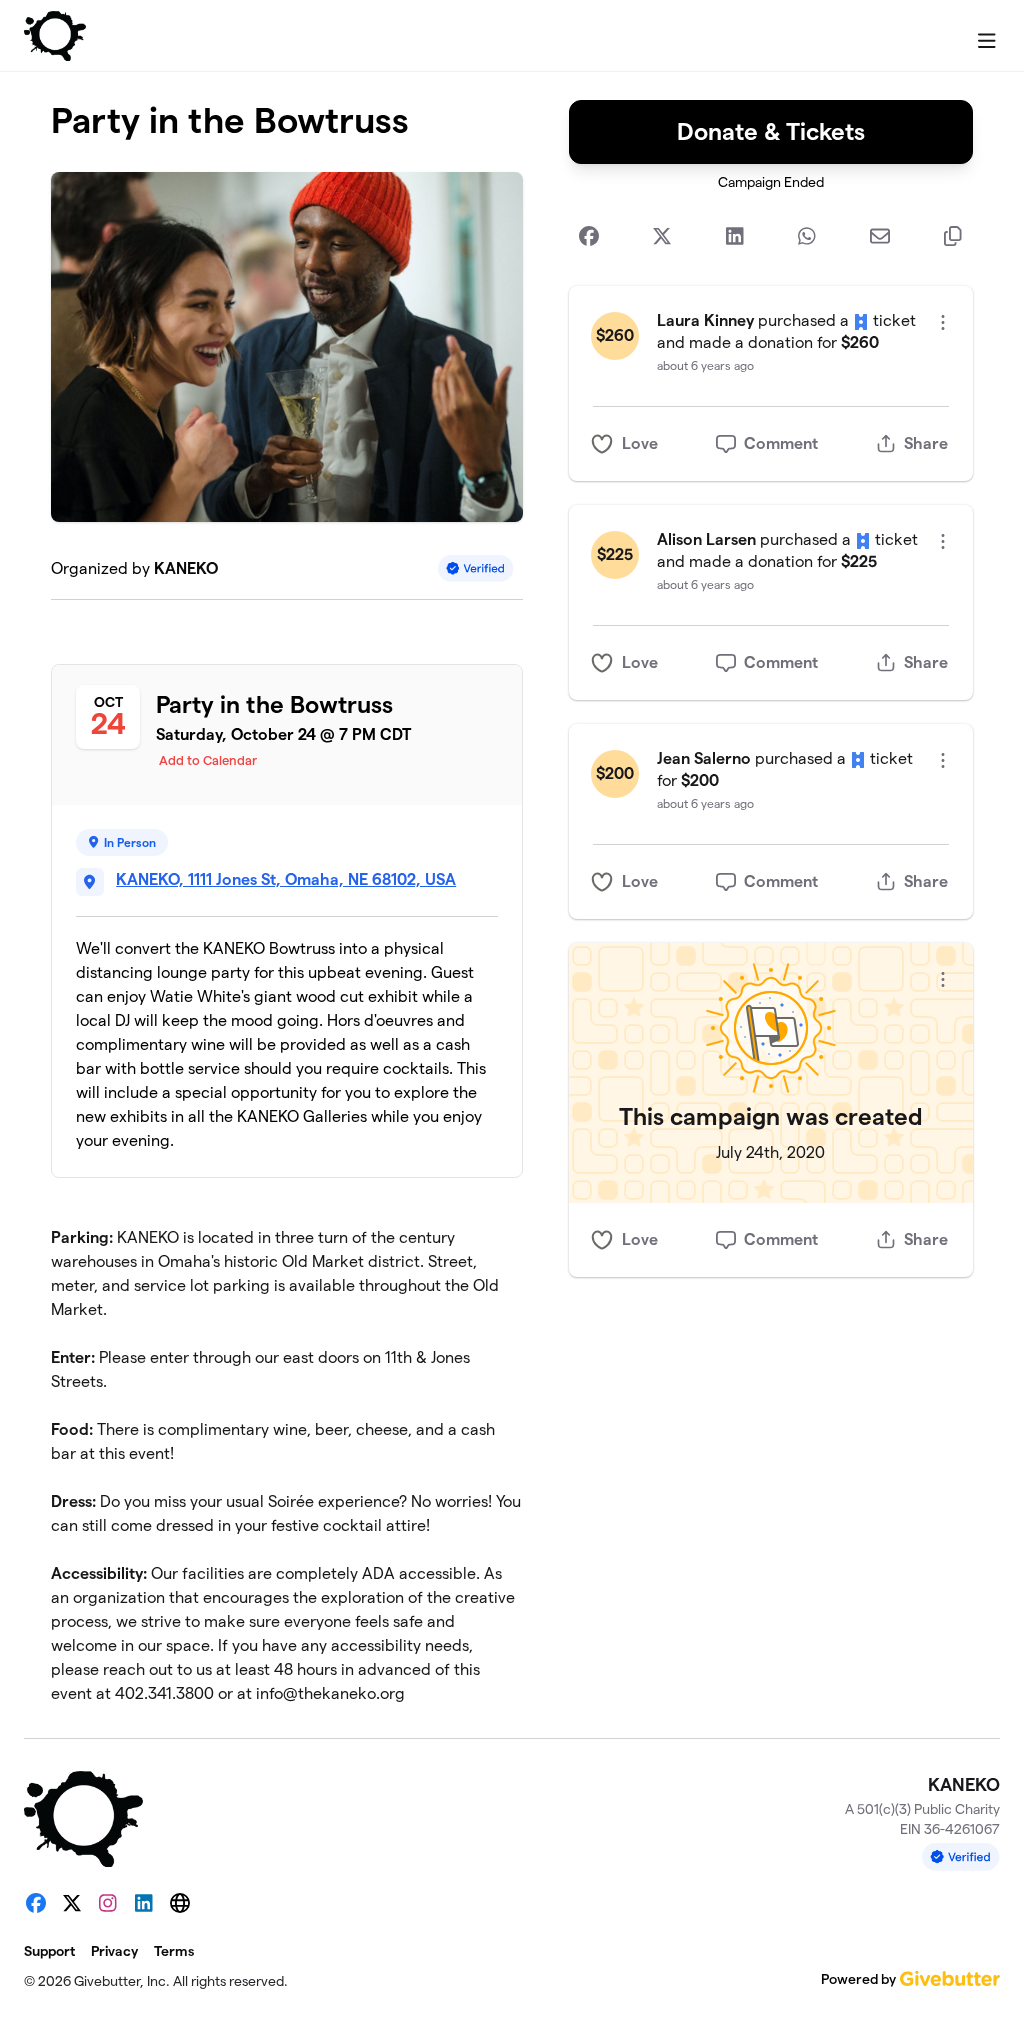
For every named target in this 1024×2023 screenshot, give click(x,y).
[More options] (943, 322)
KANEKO (186, 568)
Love (640, 443)
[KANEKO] (55, 36)
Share (926, 443)
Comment (781, 443)
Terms (174, 1951)
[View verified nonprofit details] (476, 568)
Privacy (114, 1951)
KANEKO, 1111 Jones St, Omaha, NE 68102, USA (286, 879)
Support (49, 1951)
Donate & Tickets (771, 131)
